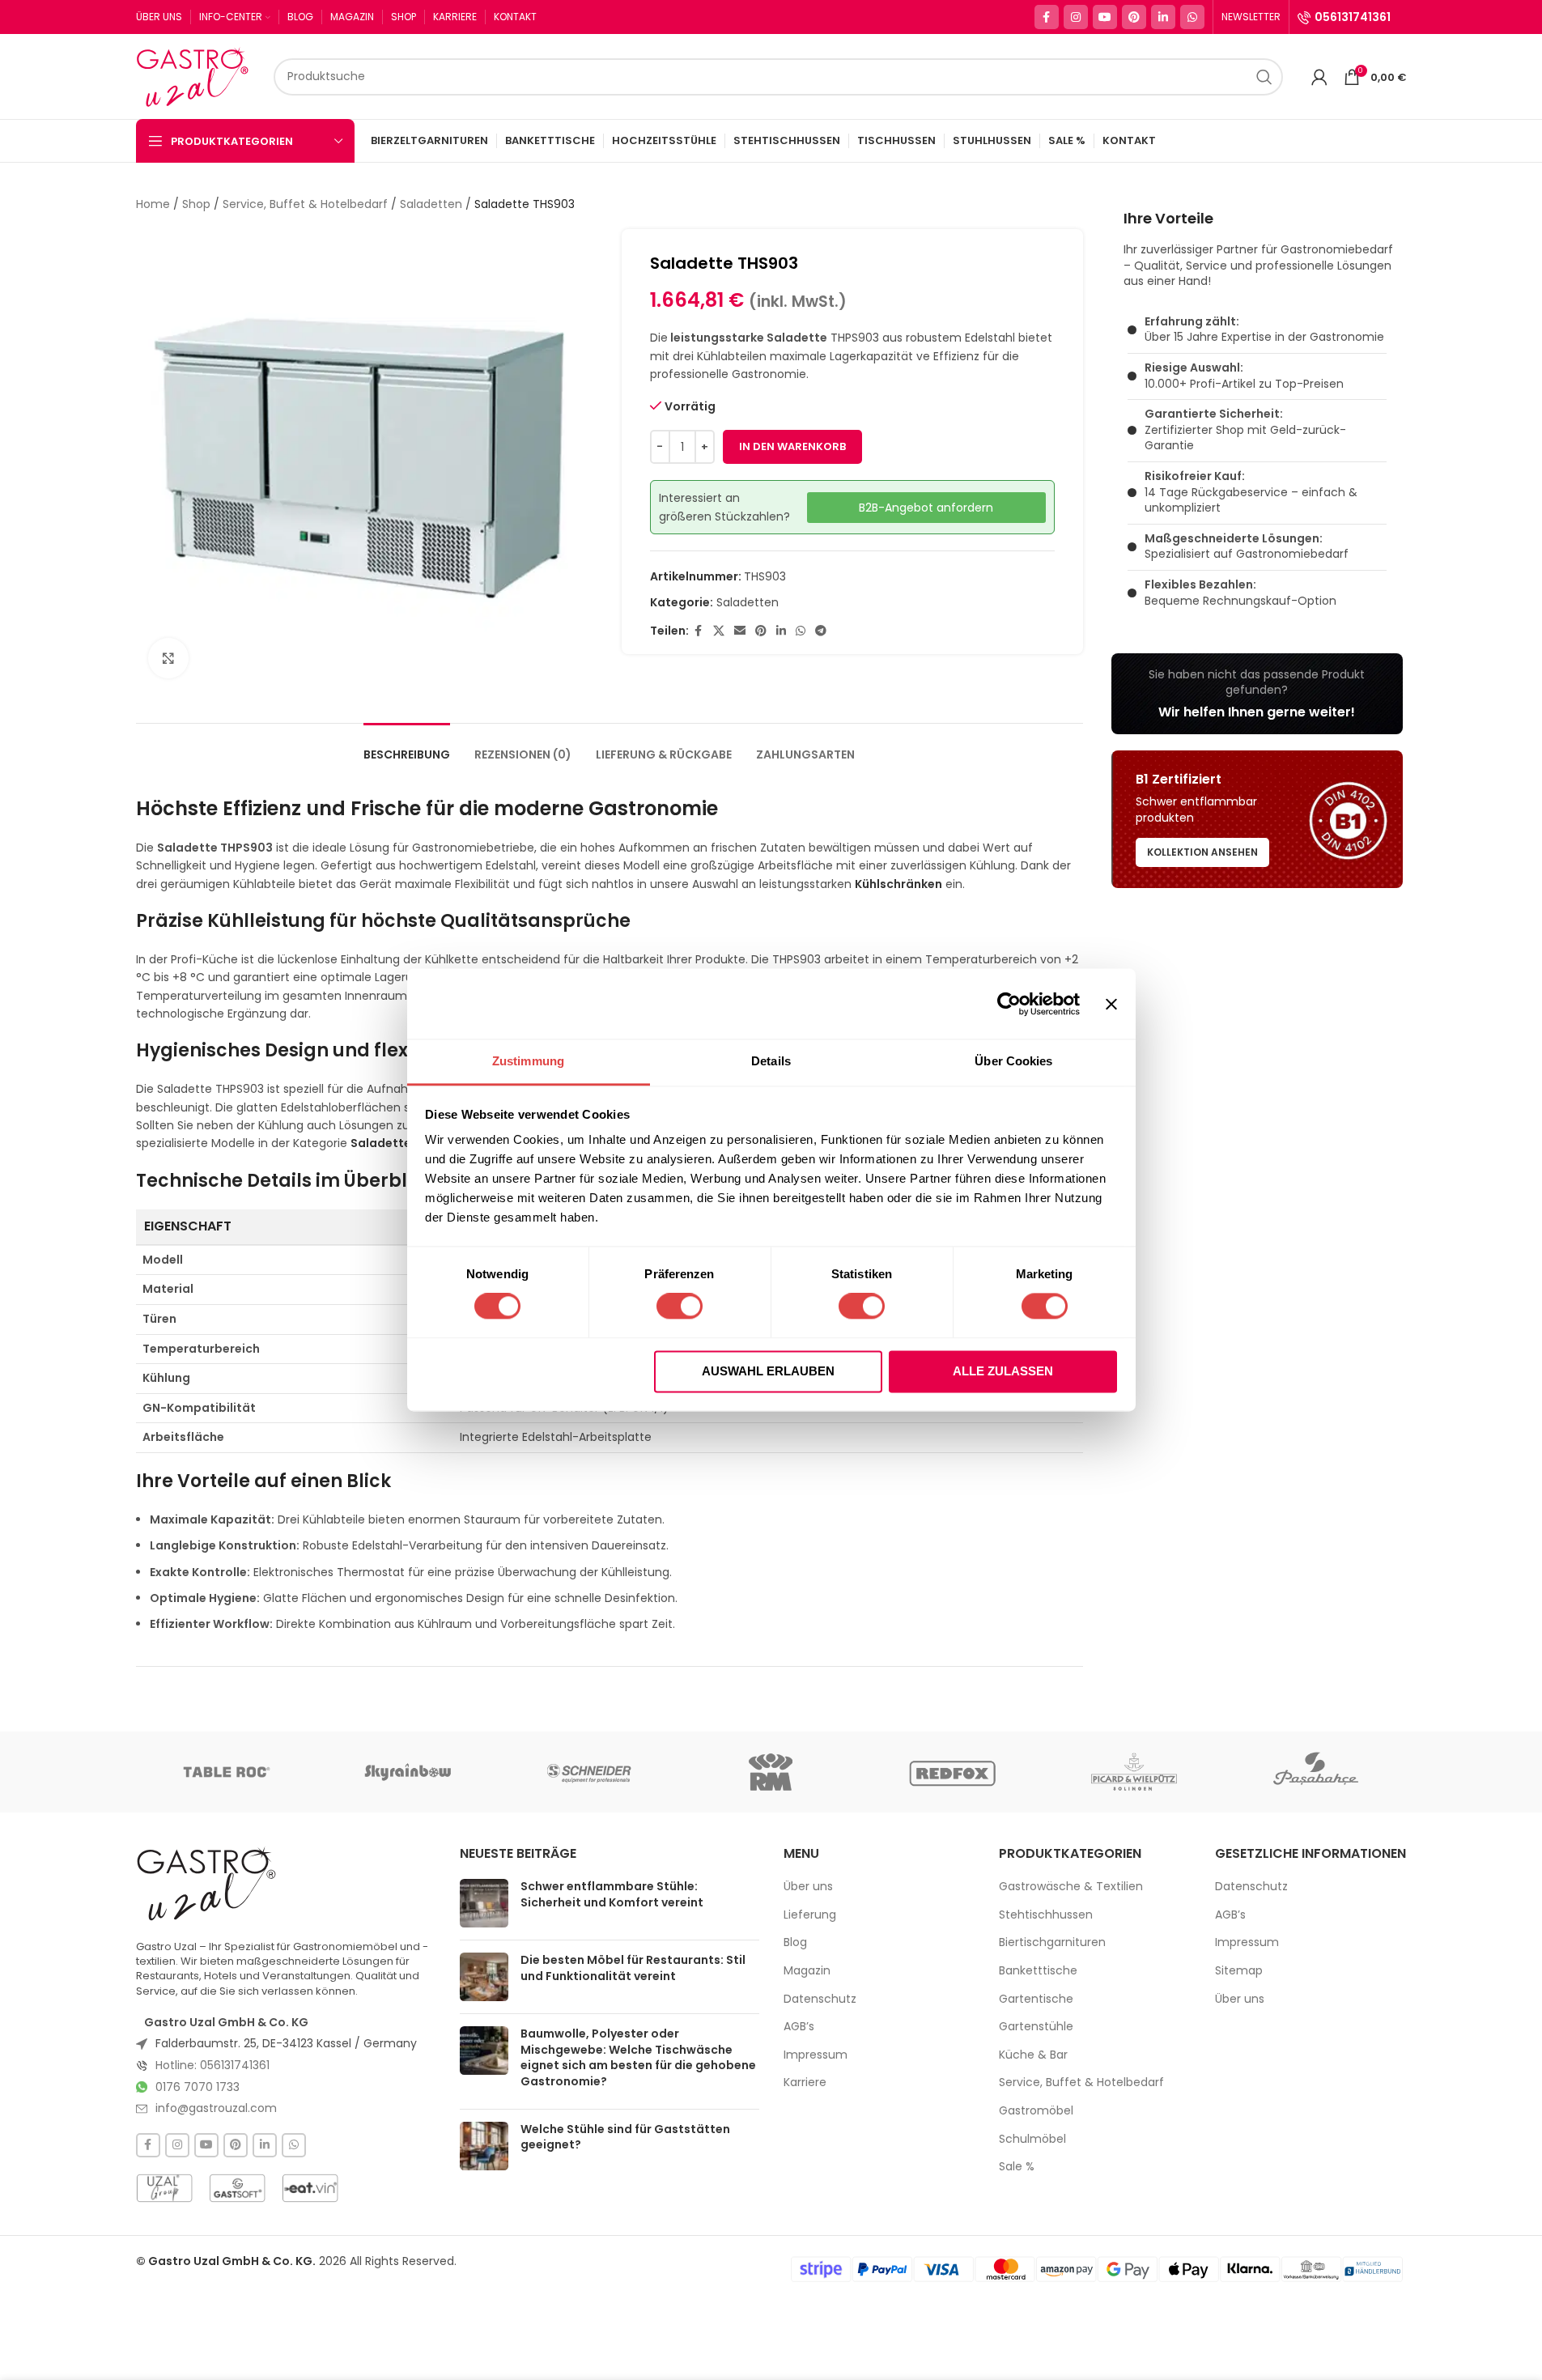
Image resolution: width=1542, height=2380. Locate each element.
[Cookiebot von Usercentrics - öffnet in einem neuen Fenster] (1009, 1004)
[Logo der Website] (197, 75)
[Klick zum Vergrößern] (168, 658)
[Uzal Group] (164, 2188)
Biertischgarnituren (1052, 1942)
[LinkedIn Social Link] (1163, 17)
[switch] (680, 1307)
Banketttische (1038, 1971)
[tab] (407, 747)
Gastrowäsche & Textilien (1071, 1887)
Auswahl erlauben (768, 1371)
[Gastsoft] (237, 2188)
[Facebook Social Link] (1047, 17)
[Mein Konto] (1319, 77)
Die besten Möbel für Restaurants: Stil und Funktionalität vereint (633, 1968)
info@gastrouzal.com (216, 2108)
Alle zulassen (1003, 1371)
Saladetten (431, 204)
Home (153, 204)
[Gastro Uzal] (207, 1883)
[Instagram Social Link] (1076, 17)
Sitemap (1239, 1971)
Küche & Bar (1033, 2055)
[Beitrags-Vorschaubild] (484, 1903)
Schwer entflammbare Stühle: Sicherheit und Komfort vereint (612, 1894)
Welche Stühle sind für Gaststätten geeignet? (625, 2137)
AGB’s (799, 2027)
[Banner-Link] (1257, 694)
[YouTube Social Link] (1105, 17)
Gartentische (1036, 1999)
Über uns (808, 1887)
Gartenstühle (1036, 2027)
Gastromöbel (1036, 2111)
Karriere (805, 2082)
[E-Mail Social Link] (740, 631)
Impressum (816, 2055)
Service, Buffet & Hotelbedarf (305, 204)
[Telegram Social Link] (821, 631)
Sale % (1017, 2167)
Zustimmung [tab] (528, 1061)
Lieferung (810, 1915)
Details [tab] (771, 1061)
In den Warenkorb (792, 446)
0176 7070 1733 (198, 2087)
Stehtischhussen (1046, 1915)
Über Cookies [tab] (1013, 1061)
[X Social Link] (719, 631)
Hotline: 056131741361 (212, 2065)
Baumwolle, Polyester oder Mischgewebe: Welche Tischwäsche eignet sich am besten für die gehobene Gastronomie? (638, 2057)
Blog (795, 1942)
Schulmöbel (1032, 2139)
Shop (196, 204)
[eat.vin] (310, 2188)
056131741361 (1353, 17)
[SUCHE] (1264, 77)
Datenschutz (820, 1999)
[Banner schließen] (1111, 1004)
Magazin (807, 1971)
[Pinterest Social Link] (1134, 17)
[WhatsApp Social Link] (1192, 17)
